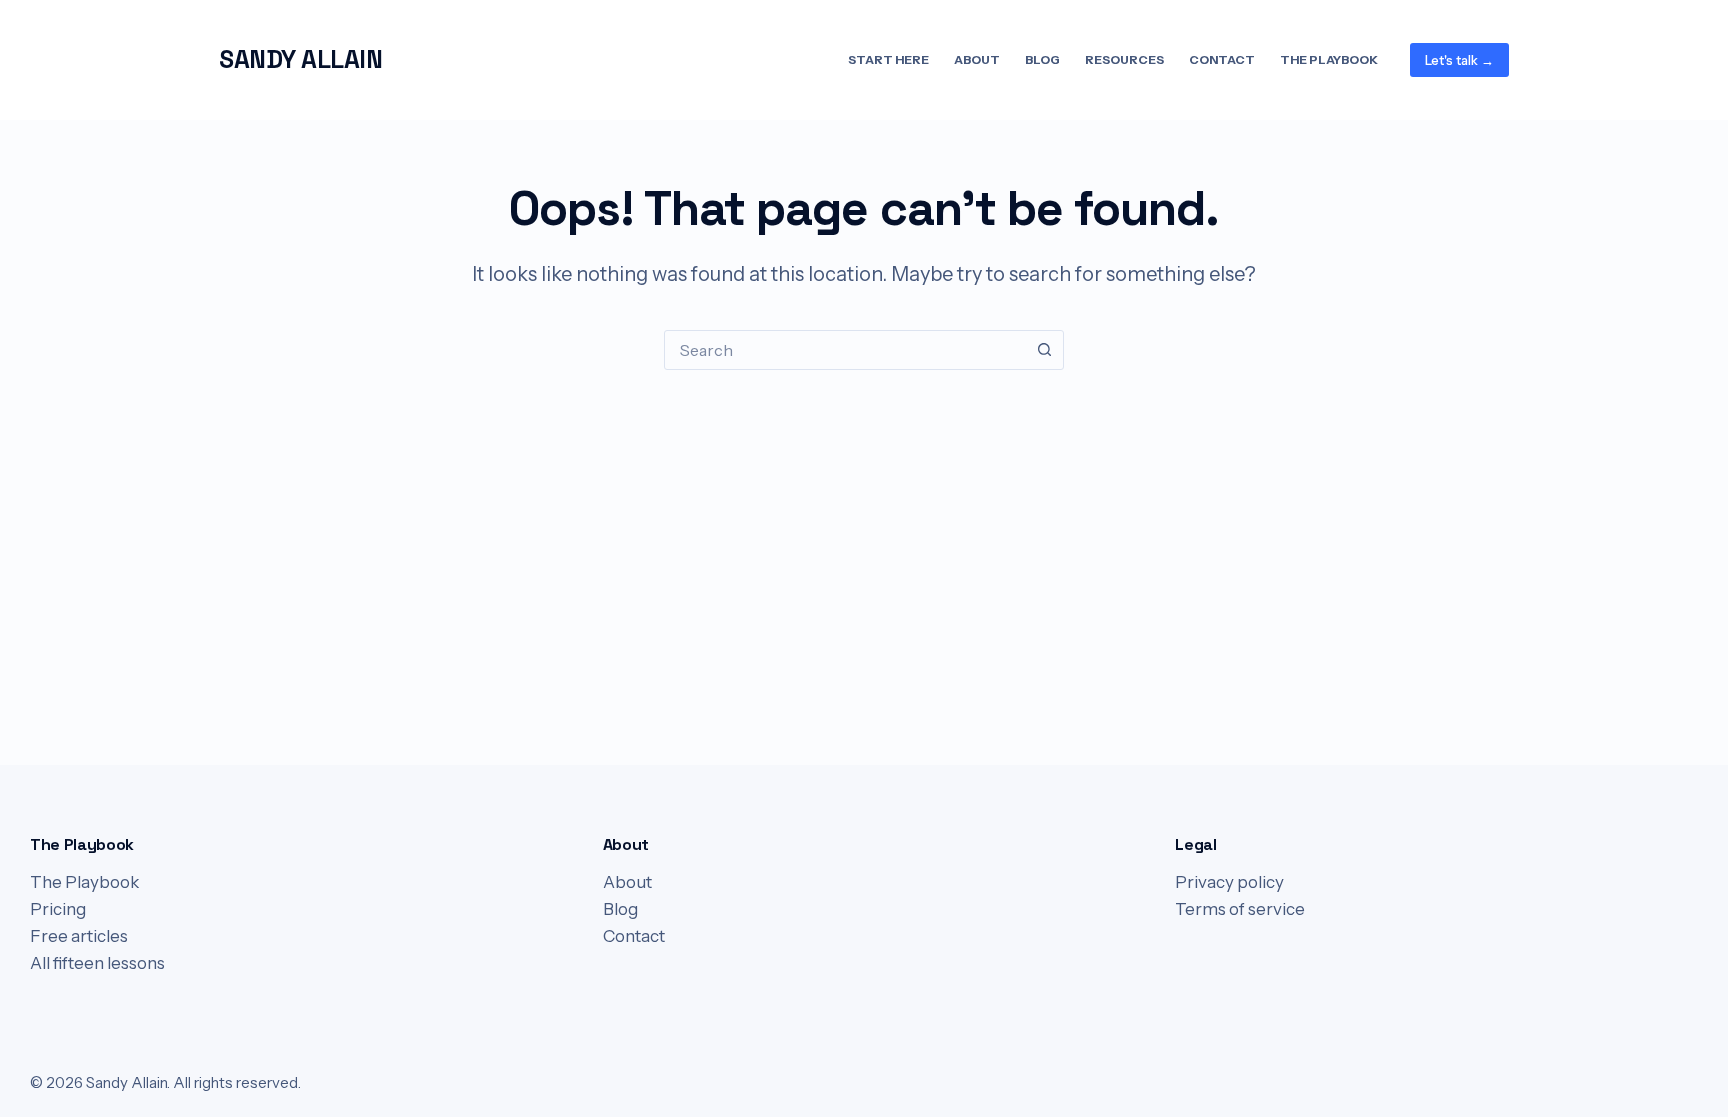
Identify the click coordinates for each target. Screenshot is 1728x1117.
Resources (1124, 59)
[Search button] (1044, 350)
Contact (1222, 59)
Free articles (79, 936)
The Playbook (1329, 59)
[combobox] (845, 350)
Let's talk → (1459, 60)
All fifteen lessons (97, 963)
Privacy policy (1229, 882)
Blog (1042, 59)
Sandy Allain (300, 59)
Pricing (58, 909)
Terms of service (1240, 909)
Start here (888, 59)
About (977, 59)
